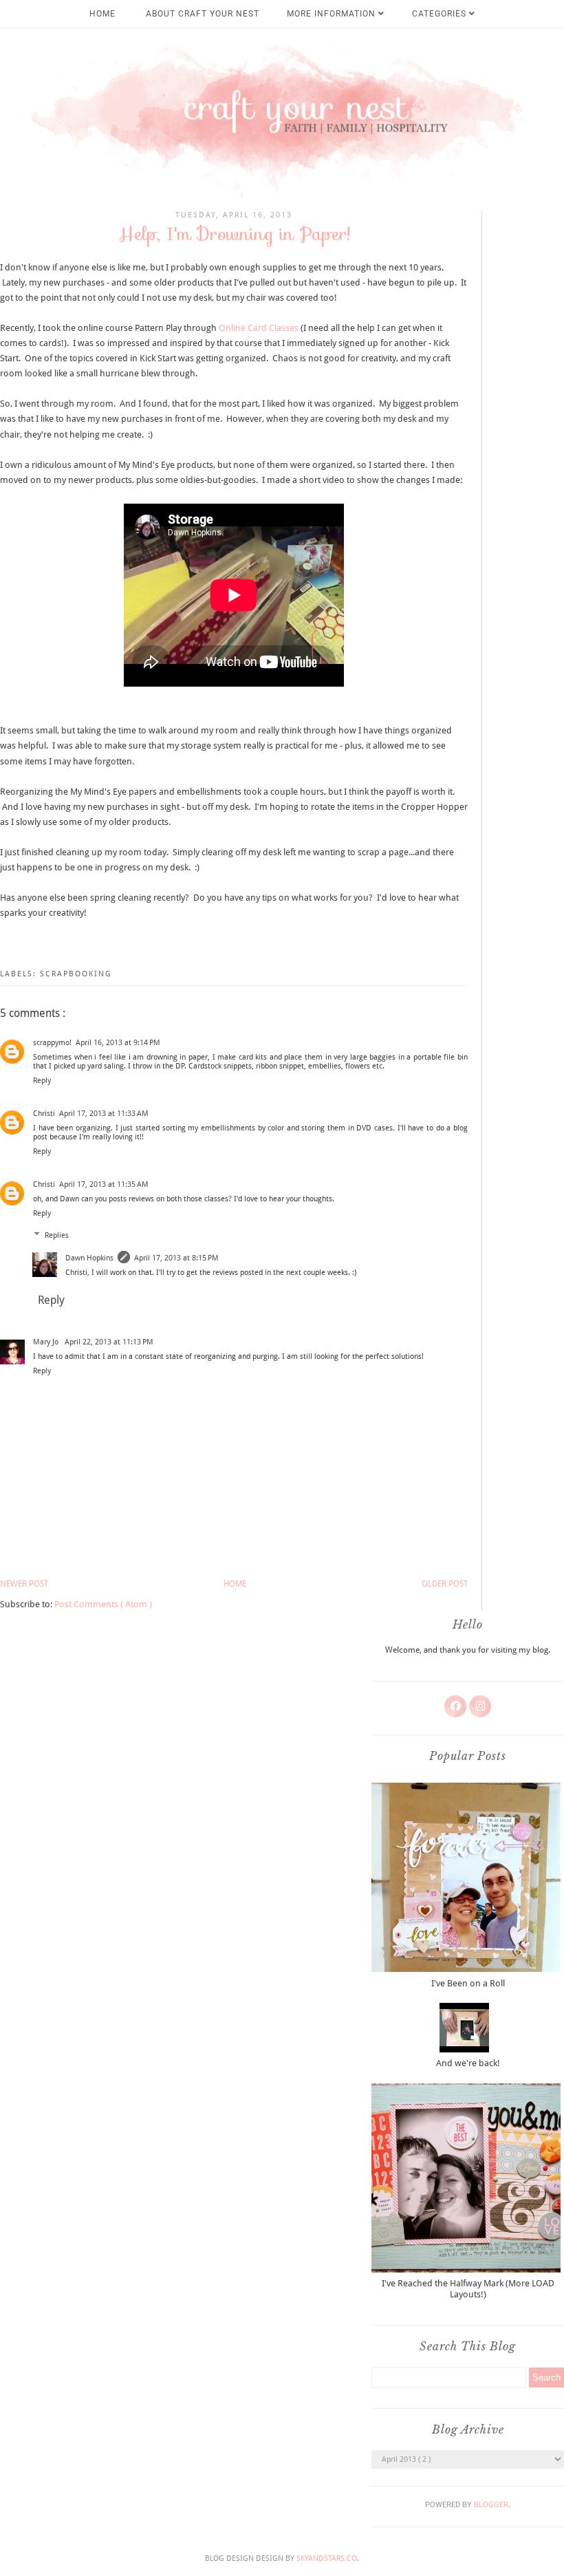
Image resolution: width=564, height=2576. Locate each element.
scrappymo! (52, 1043)
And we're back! (468, 2063)
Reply (42, 1081)
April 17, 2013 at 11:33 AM (104, 1114)
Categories (441, 14)
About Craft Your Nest (203, 14)
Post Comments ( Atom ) (103, 1604)
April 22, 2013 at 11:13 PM (109, 1342)
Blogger (491, 2505)
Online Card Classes (259, 328)
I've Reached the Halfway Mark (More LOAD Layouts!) (468, 2289)
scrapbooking (76, 974)
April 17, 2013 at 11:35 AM (104, 1184)
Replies (57, 1235)
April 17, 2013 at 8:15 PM (176, 1258)
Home (102, 14)
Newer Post (24, 1584)
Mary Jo (47, 1342)
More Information (333, 14)
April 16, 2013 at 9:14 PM (118, 1043)
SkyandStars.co (327, 2558)
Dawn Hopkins (89, 1258)
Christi (44, 1114)
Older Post (445, 1584)
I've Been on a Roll (468, 1983)
